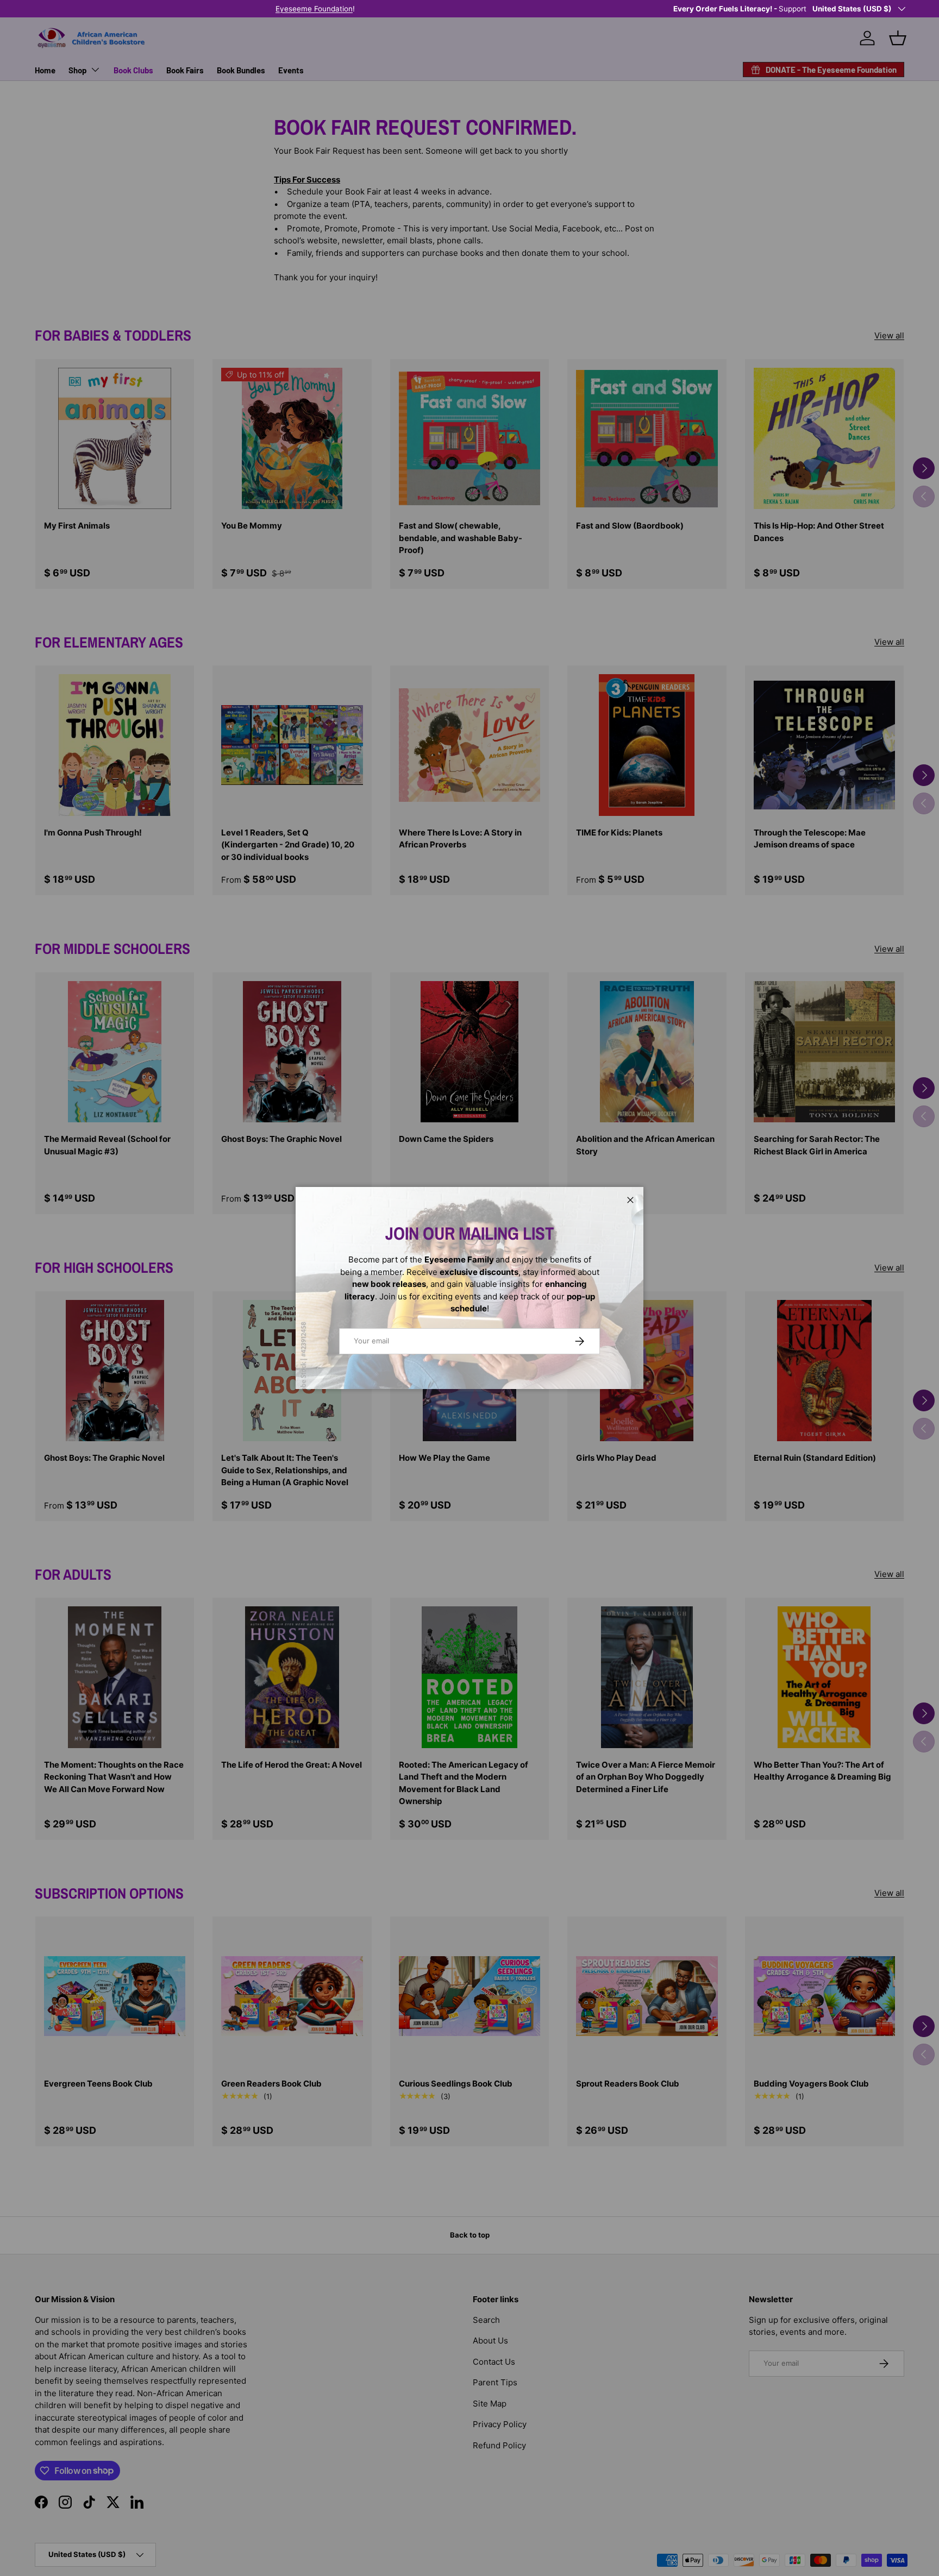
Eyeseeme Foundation (448, 9)
